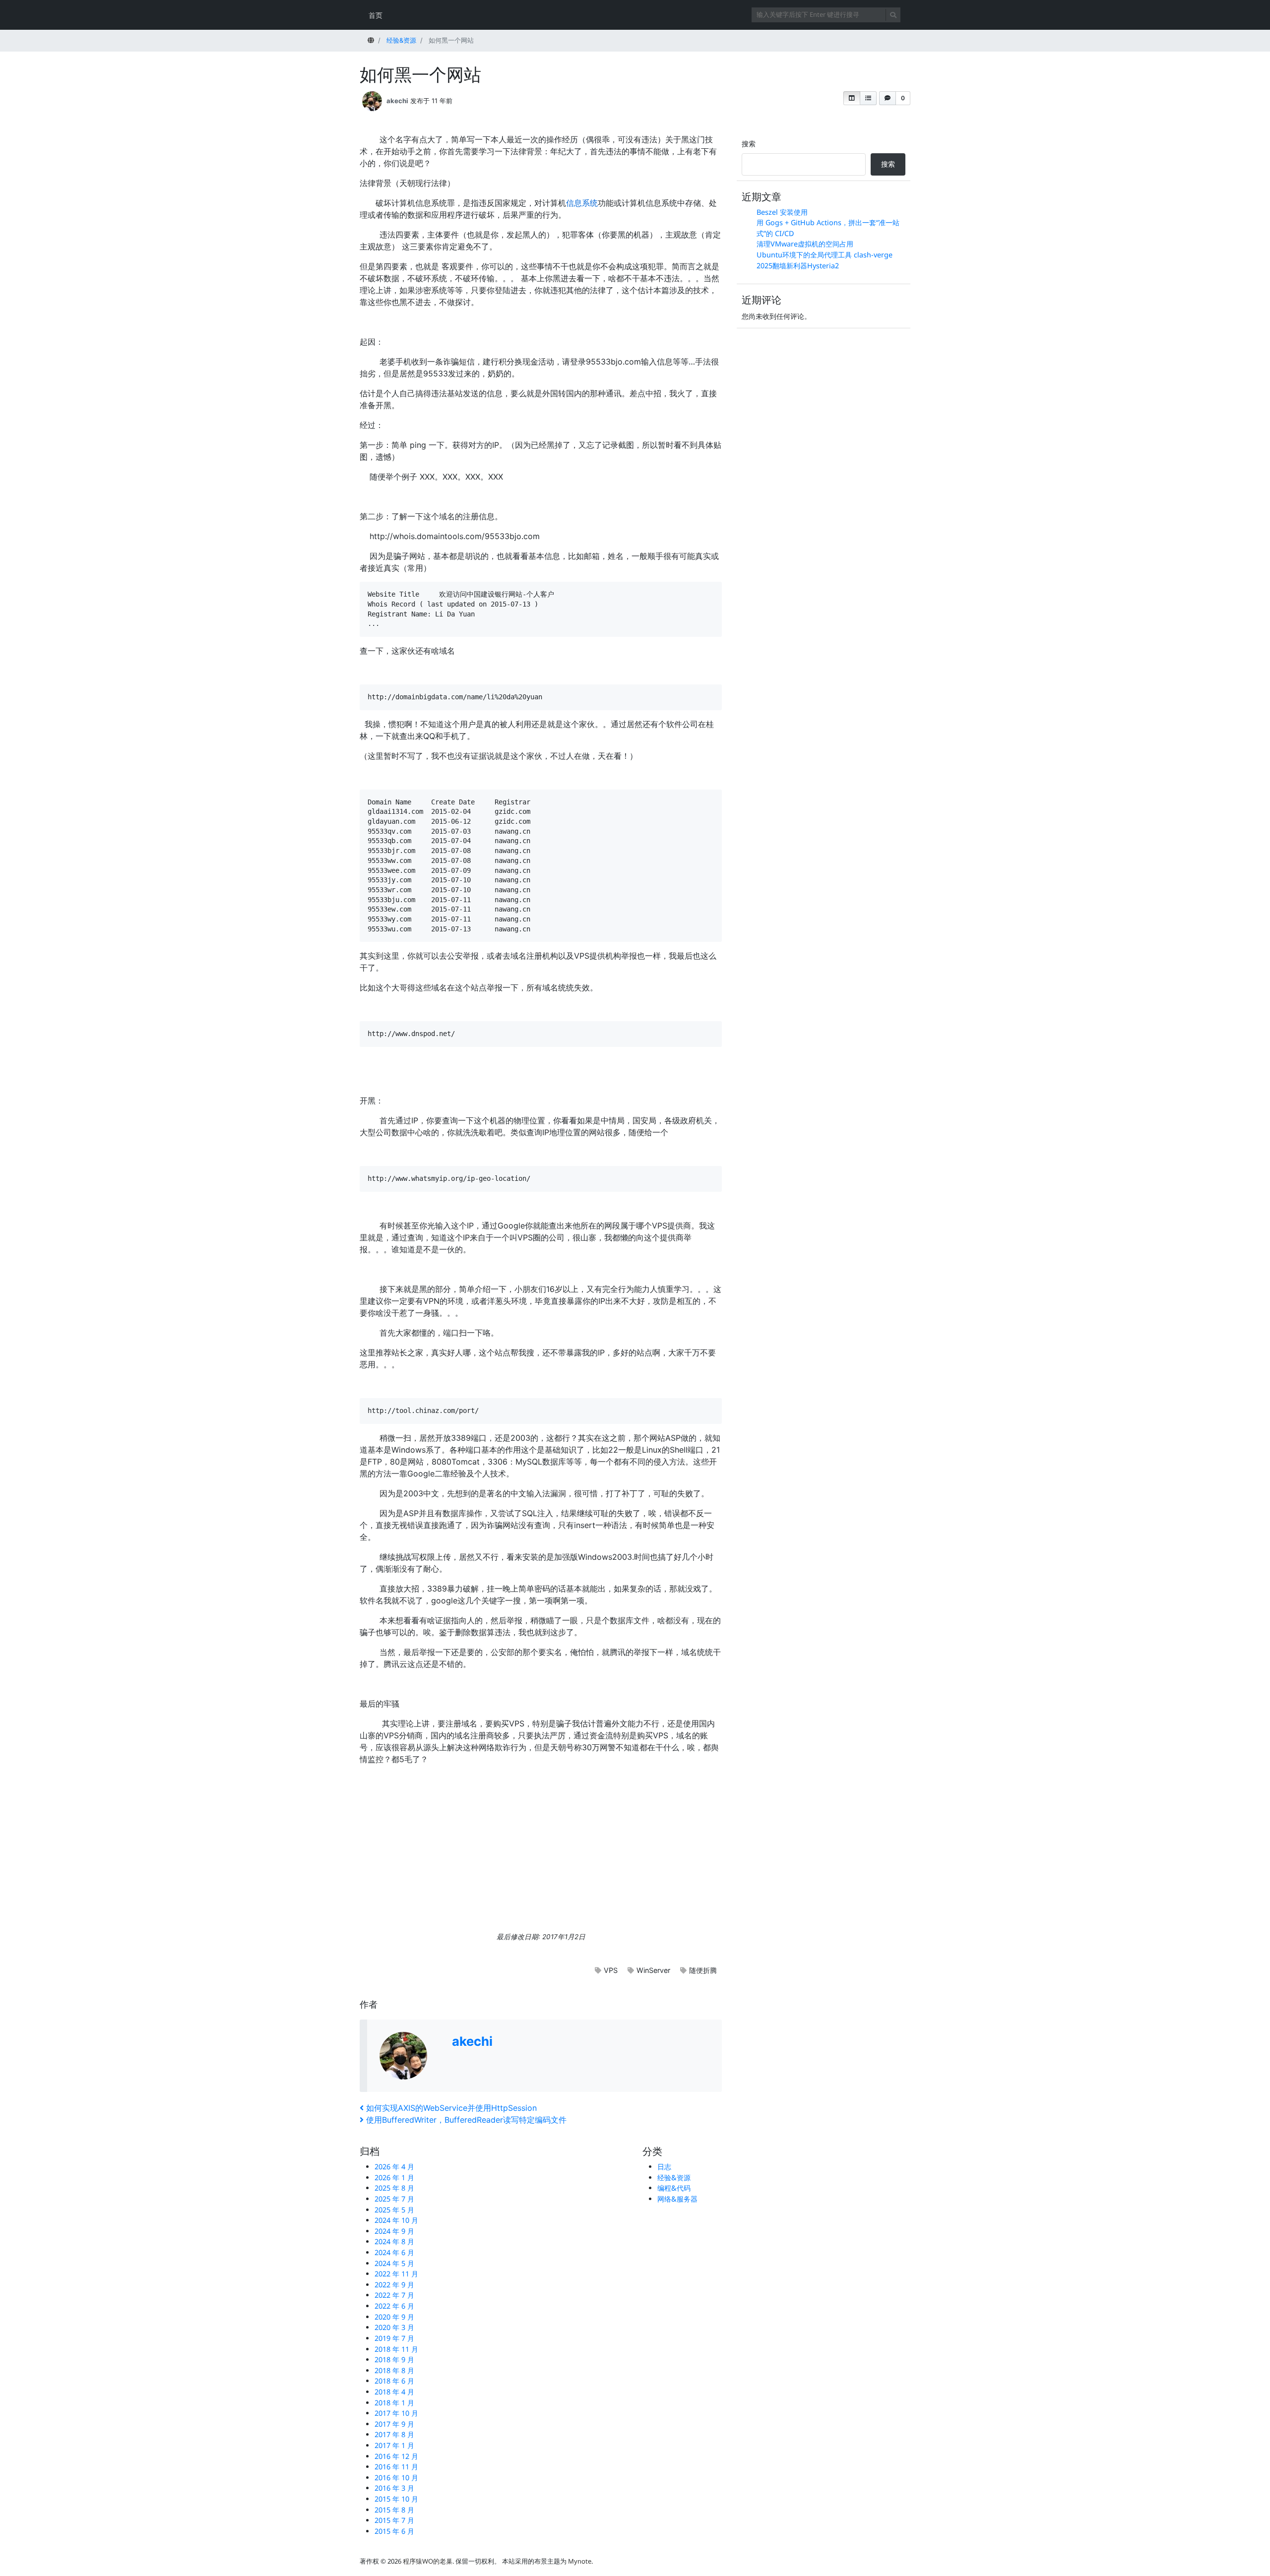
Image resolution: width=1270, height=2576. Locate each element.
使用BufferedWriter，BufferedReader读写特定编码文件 (466, 2120)
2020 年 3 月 (394, 2327)
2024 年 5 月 (394, 2263)
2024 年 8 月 (394, 2241)
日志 (664, 2167)
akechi (397, 101)
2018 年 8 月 (394, 2370)
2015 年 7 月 (394, 2520)
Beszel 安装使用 (782, 212)
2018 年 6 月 (394, 2381)
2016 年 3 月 (394, 2488)
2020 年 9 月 (394, 2317)
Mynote (580, 2561)
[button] (852, 98)
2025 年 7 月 (394, 2199)
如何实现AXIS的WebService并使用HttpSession (451, 2108)
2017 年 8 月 (394, 2434)
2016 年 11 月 (396, 2467)
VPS (611, 1970)
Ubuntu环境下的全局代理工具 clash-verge (825, 255)
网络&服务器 (677, 2199)
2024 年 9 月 (394, 2231)
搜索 (749, 144)
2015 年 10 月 (396, 2499)
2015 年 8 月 (394, 2510)
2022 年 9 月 (394, 2285)
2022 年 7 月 (394, 2295)
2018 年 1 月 (394, 2403)
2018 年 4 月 (394, 2392)
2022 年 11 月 (396, 2274)
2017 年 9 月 (394, 2424)
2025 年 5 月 (394, 2210)
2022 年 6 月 (394, 2306)
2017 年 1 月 (394, 2445)
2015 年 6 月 (394, 2531)
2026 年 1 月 (394, 2177)
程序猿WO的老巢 (428, 2561)
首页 (376, 15)
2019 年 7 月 (394, 2338)
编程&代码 (674, 2188)
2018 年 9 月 (394, 2360)
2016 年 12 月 (396, 2456)
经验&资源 (674, 2177)
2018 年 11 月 (396, 2349)
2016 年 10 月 (396, 2478)
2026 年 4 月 (394, 2167)
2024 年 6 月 (394, 2252)
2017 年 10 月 (396, 2413)
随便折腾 (703, 1970)
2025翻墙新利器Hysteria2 (798, 266)
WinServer (653, 1970)
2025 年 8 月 (394, 2188)
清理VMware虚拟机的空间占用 (805, 244)
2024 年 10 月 (396, 2220)
